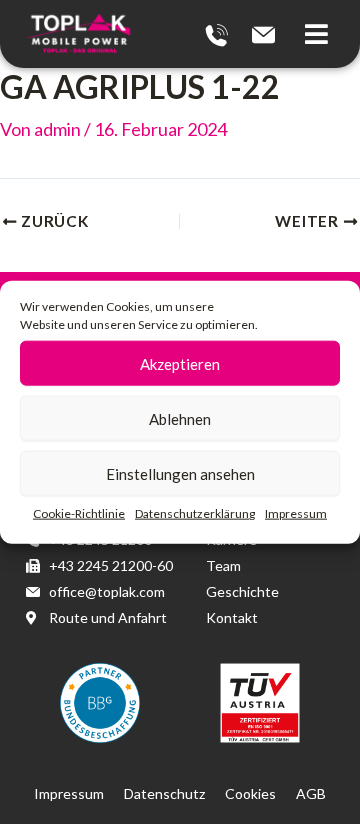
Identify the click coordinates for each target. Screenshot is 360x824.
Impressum (296, 513)
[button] (322, 34)
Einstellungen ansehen (180, 473)
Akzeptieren (180, 363)
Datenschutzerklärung (195, 513)
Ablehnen (180, 418)
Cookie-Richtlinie (79, 513)
